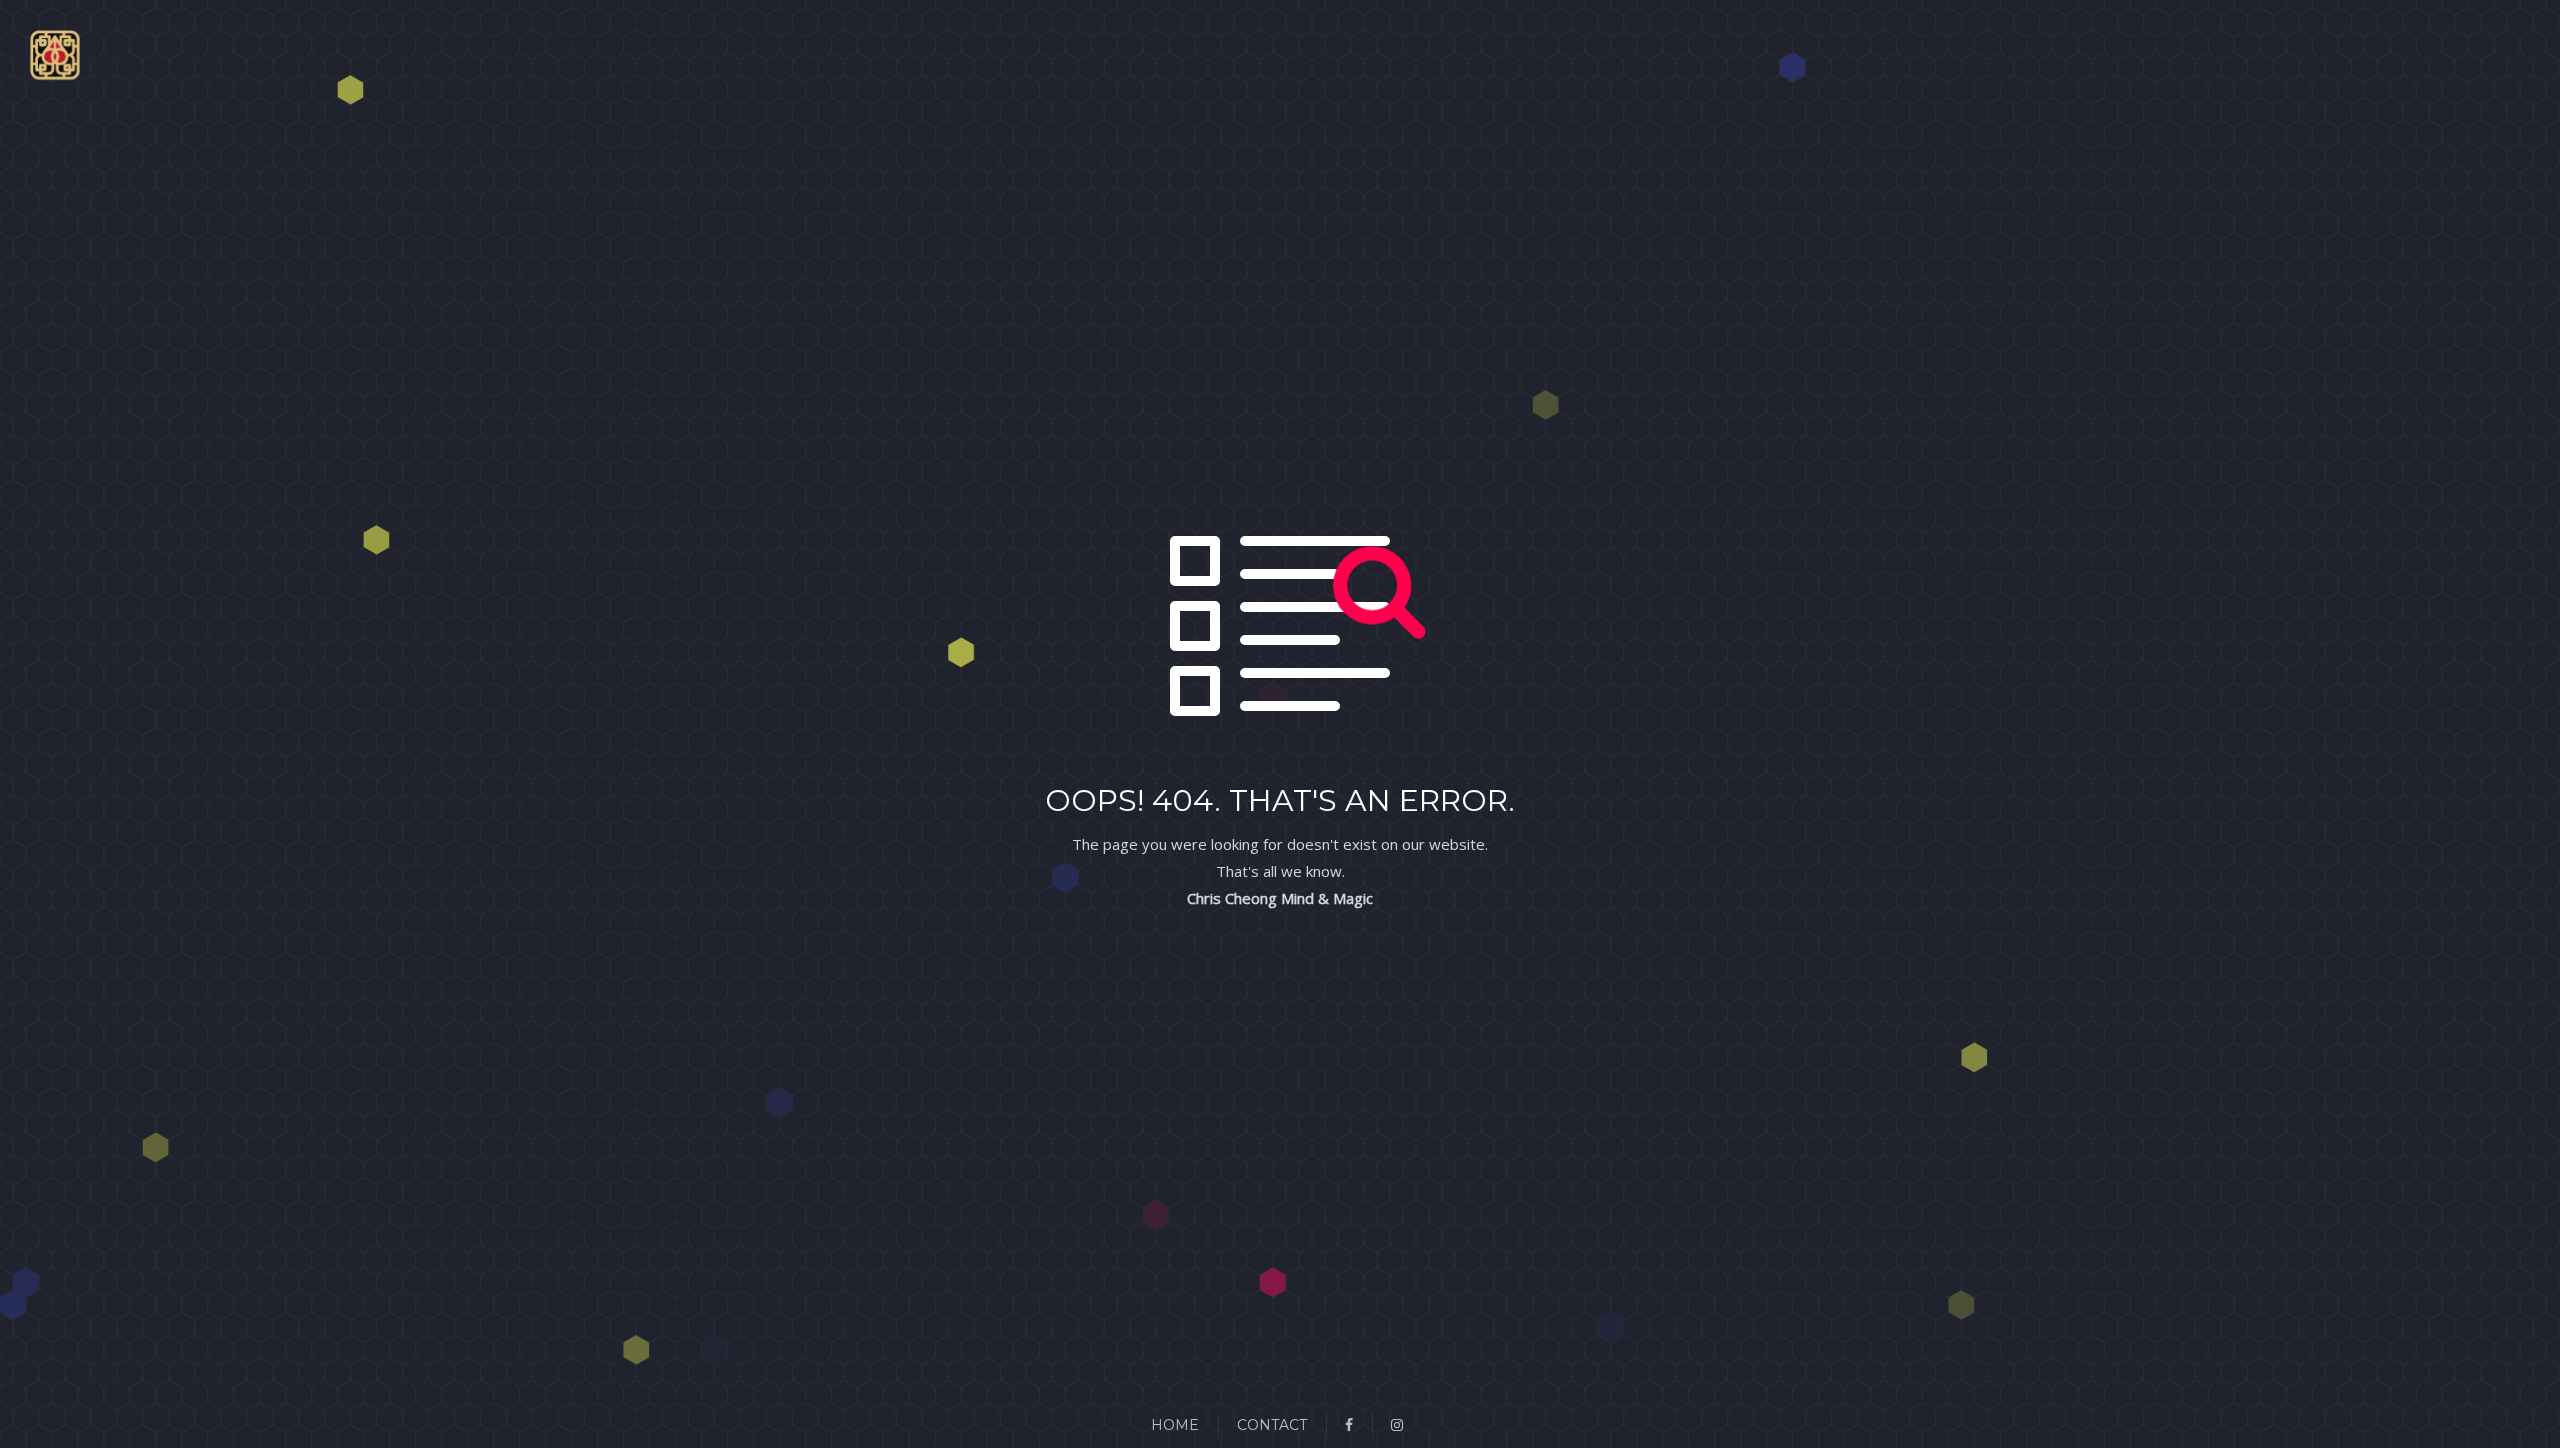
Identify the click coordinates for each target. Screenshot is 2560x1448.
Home (1175, 1425)
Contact (1272, 1425)
